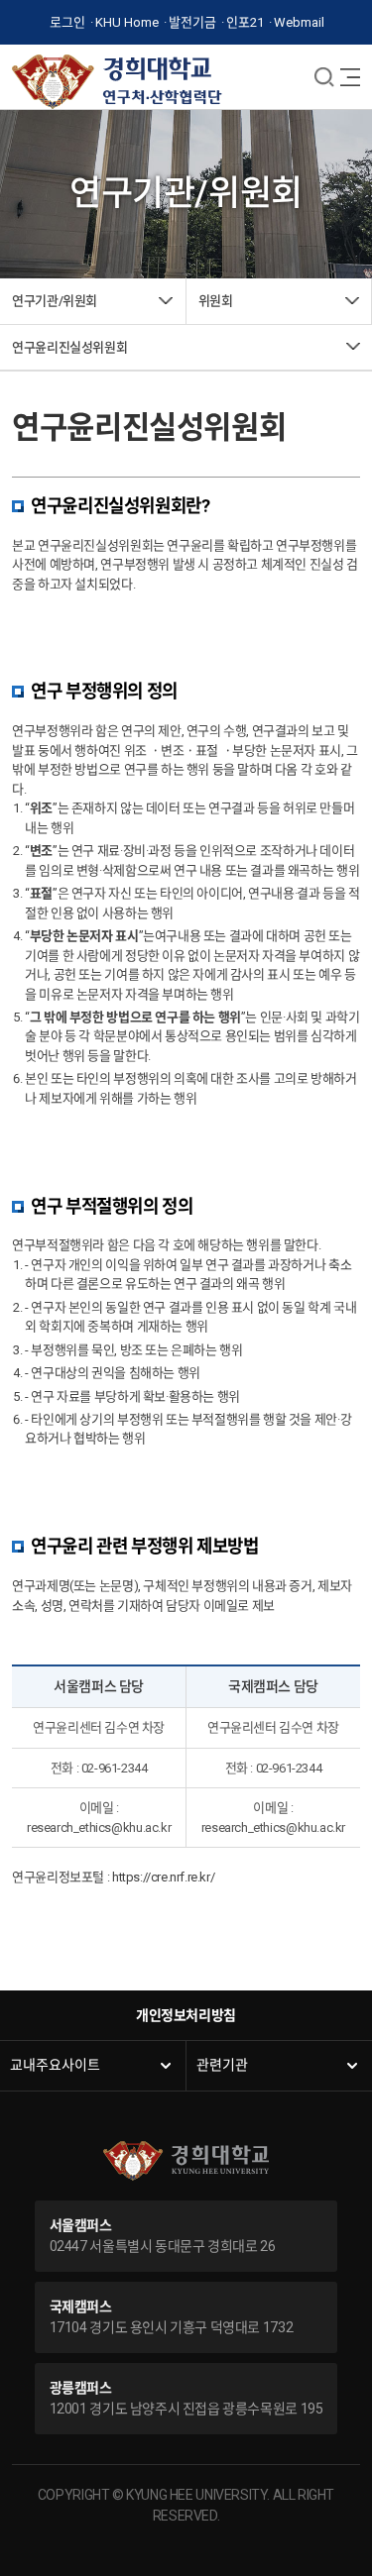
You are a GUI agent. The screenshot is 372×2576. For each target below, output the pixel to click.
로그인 (67, 22)
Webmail (299, 22)
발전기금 (192, 22)
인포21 (245, 22)
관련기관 (222, 2065)
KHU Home (127, 22)
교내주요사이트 (55, 2065)
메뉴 (324, 77)
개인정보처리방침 (186, 2015)
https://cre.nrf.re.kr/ (163, 1877)
